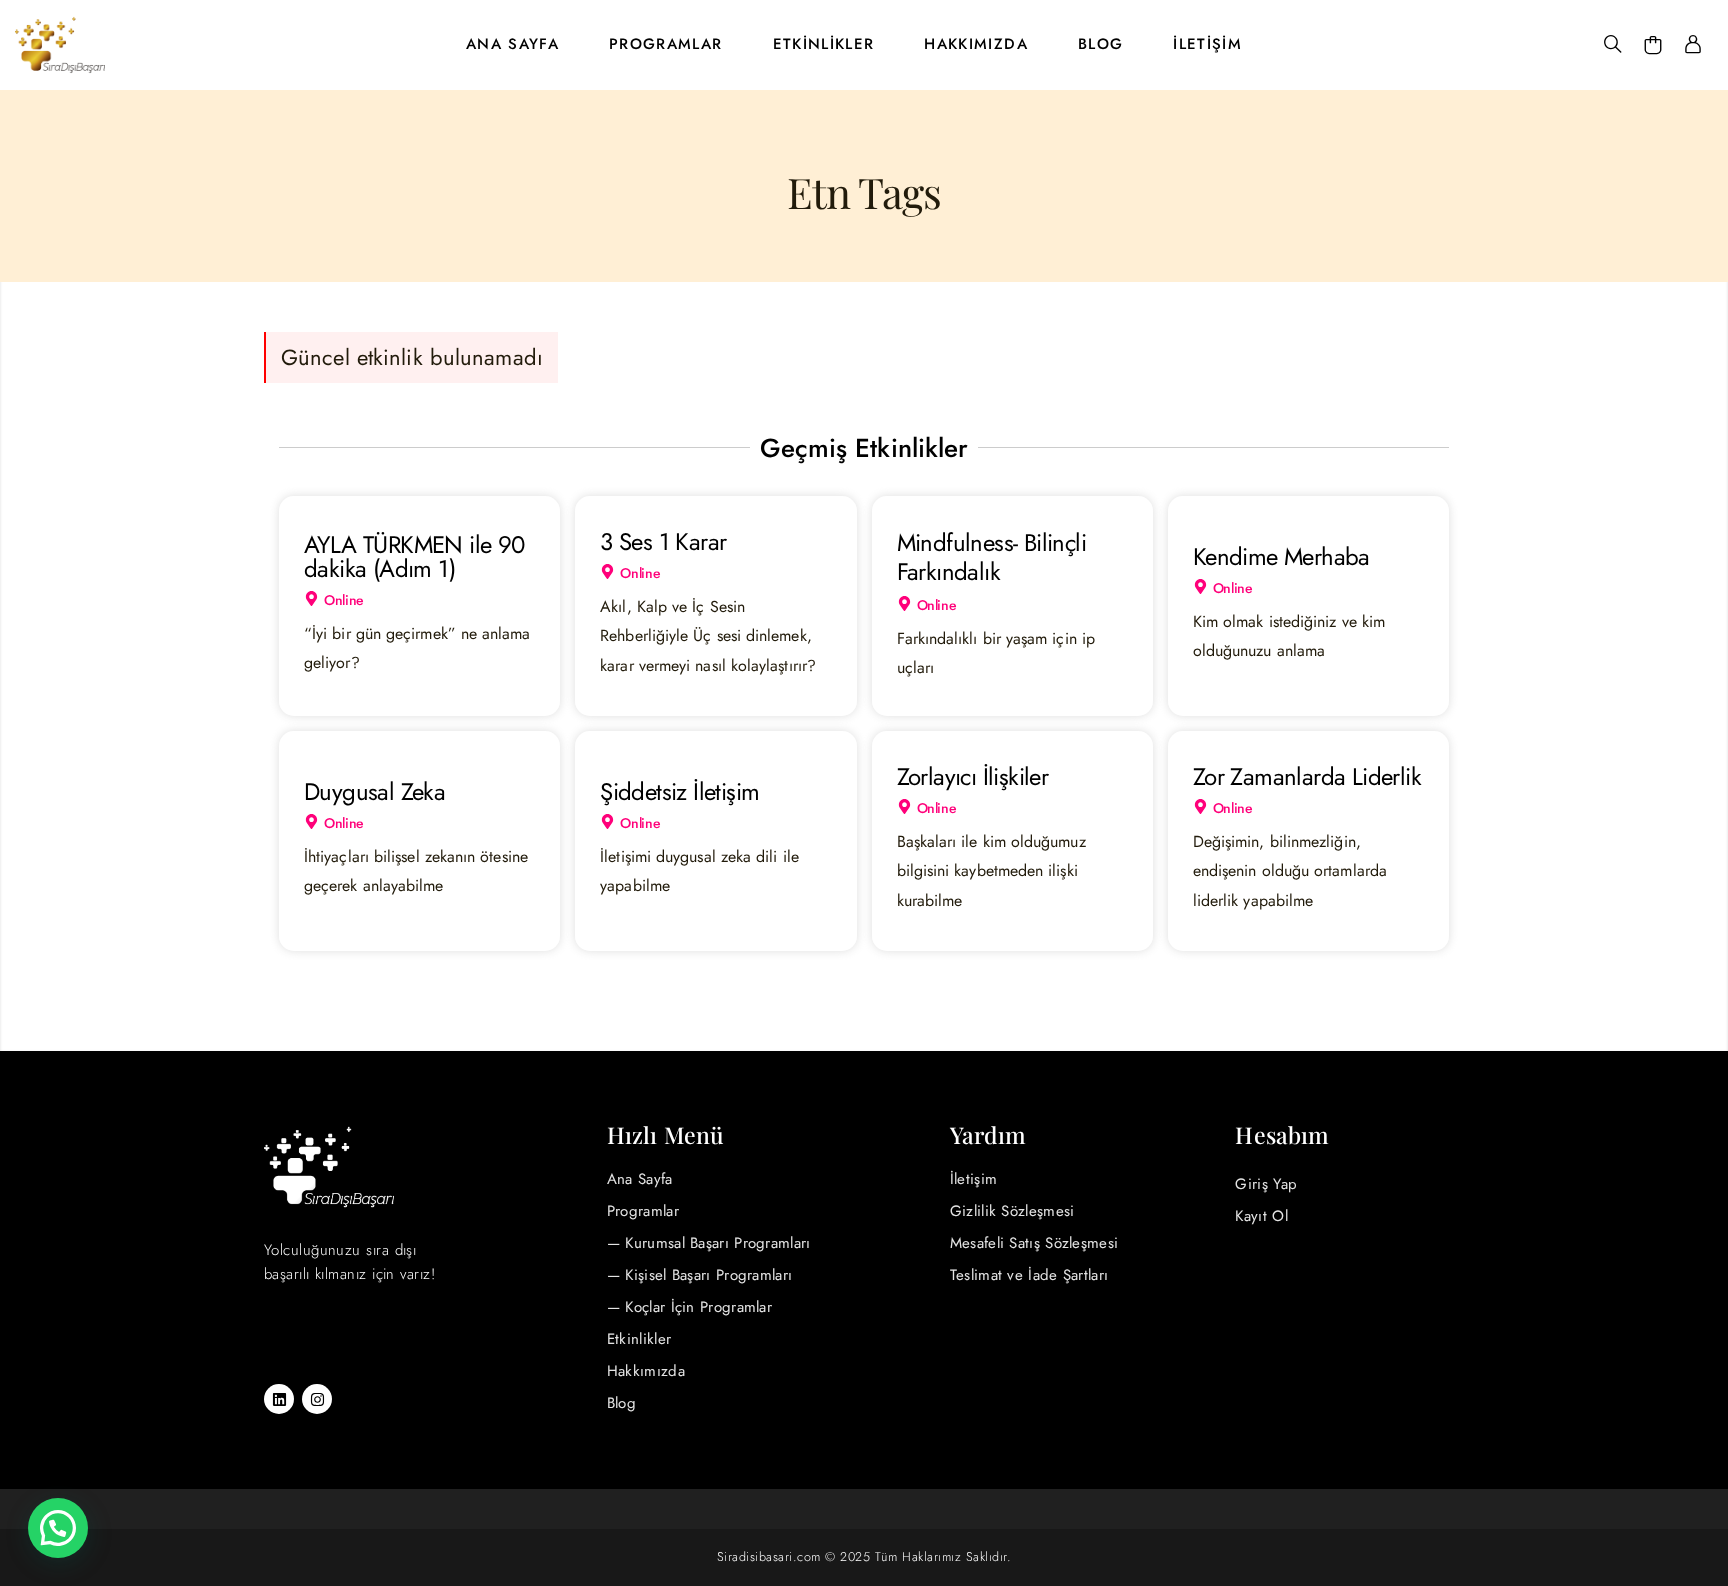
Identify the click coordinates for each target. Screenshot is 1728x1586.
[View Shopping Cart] (1653, 45)
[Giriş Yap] (1693, 45)
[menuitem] (512, 45)
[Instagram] (317, 1399)
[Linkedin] (279, 1399)
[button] (58, 1528)
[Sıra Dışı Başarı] (60, 45)
